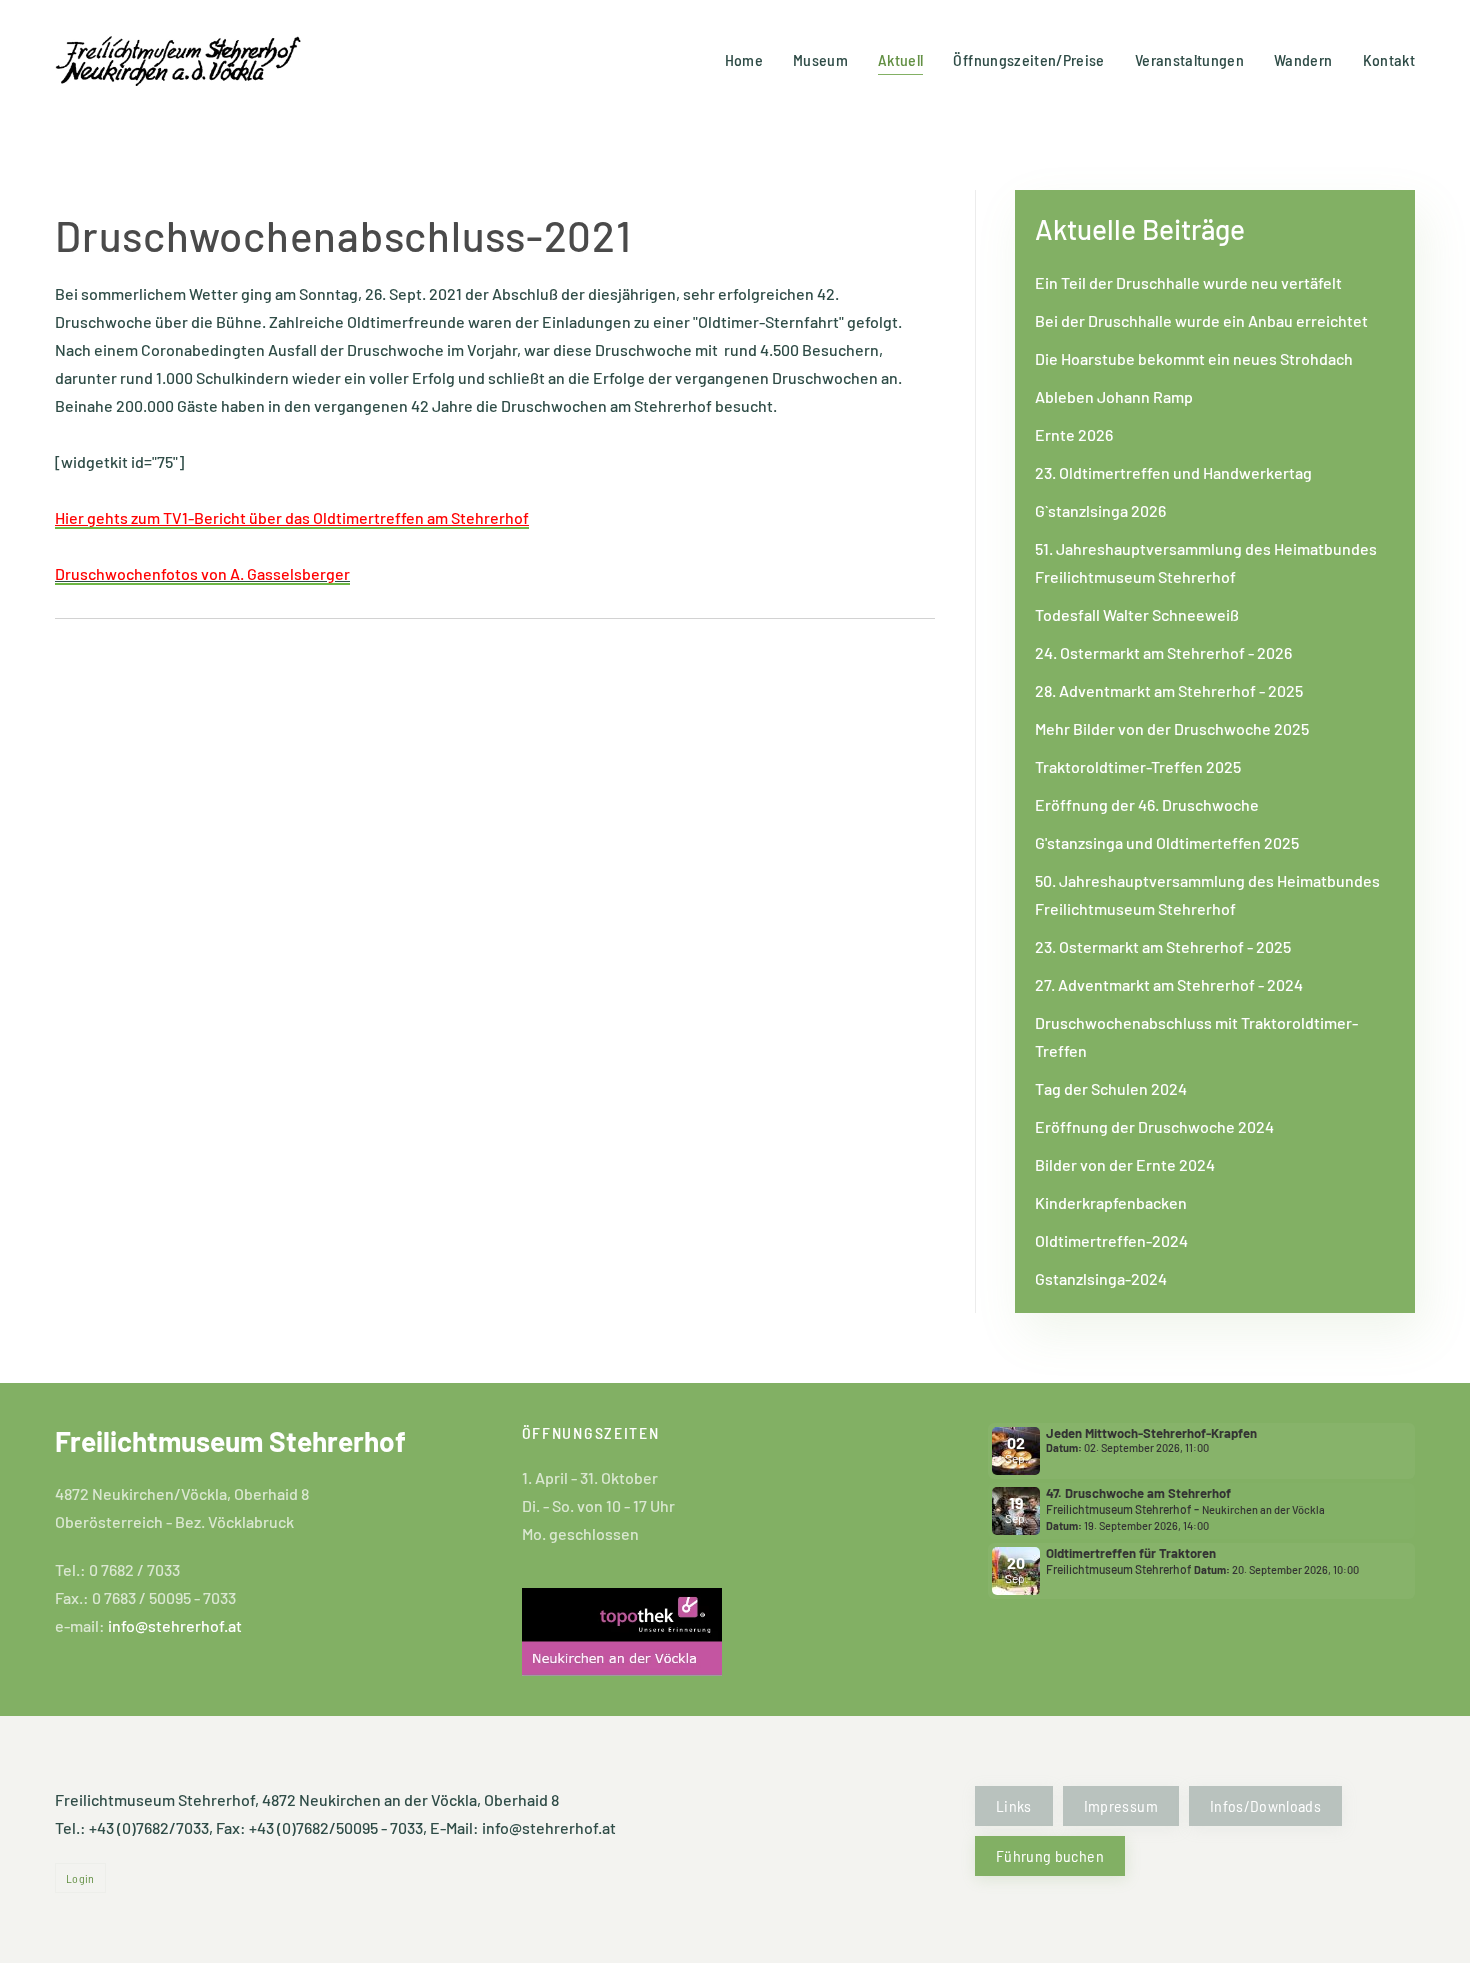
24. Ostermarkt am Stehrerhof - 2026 (1163, 652)
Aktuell (900, 59)
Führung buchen (1050, 1855)
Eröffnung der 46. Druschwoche (1147, 804)
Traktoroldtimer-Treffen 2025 (1138, 766)
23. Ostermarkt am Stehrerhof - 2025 (1163, 946)
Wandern (1303, 59)
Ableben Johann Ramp (1114, 396)
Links (1014, 1805)
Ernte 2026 (1074, 434)
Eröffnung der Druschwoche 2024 (1154, 1126)
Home (744, 59)
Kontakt (1389, 59)
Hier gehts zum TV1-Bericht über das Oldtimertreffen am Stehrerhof (292, 517)
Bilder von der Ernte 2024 (1125, 1164)
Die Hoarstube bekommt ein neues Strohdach (1194, 358)
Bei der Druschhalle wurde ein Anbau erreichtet (1201, 320)
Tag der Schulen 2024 (1111, 1088)
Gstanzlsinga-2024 (1101, 1278)
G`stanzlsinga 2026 (1100, 510)
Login (80, 1878)
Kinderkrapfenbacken (1111, 1202)
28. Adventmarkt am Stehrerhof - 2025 (1169, 690)
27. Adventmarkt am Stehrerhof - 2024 (1169, 984)
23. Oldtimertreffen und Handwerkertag (1173, 472)
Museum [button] (820, 59)
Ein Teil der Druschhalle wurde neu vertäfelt (1188, 282)
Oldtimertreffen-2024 (1111, 1240)
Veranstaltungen (1189, 59)
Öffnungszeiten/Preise (1028, 59)
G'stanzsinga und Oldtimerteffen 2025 (1167, 842)
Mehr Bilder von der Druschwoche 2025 (1172, 728)
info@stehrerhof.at (175, 1625)
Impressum (1121, 1805)
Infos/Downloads (1265, 1805)
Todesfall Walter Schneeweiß (1137, 614)
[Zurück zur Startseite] (180, 60)
